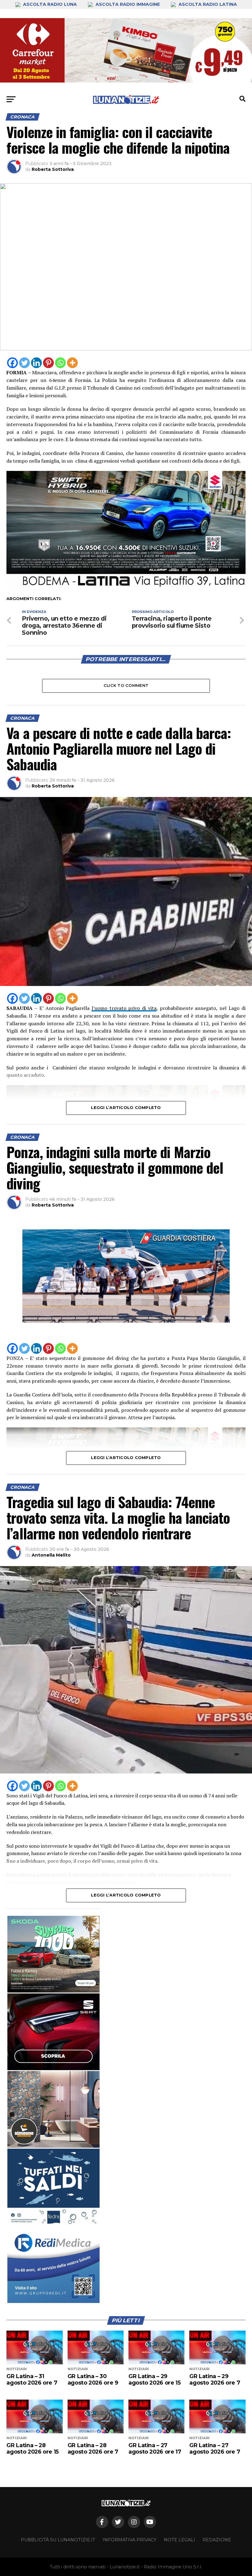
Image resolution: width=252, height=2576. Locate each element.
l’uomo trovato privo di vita (124, 1008)
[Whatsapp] (60, 363)
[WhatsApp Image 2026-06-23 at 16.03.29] (53, 2187)
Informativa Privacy (130, 2540)
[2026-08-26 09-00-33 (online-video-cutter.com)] (53, 2032)
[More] (72, 363)
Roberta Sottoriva (53, 169)
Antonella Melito (51, 1555)
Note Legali (179, 2540)
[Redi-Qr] (53, 2265)
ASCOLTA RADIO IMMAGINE (128, 4)
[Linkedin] (36, 363)
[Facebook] (12, 363)
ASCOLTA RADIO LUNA (50, 4)
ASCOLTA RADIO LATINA (207, 4)
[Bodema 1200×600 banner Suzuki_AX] (126, 589)
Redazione (217, 2540)
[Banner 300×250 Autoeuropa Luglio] (53, 1954)
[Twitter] (24, 363)
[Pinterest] (48, 363)
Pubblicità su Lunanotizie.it (58, 2540)
